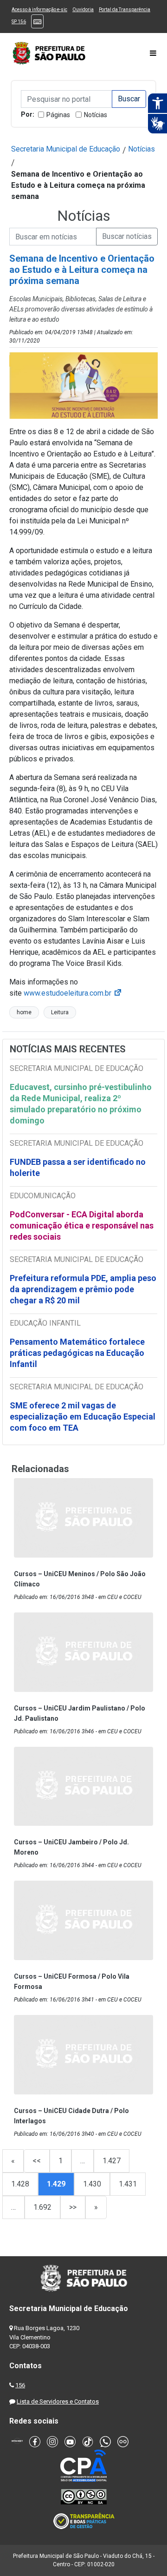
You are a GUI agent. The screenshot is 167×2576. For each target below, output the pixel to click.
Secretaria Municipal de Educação (66, 149)
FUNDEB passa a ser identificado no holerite (78, 1167)
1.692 (42, 2207)
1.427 (112, 2161)
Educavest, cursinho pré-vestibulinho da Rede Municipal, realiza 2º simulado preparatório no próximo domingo (81, 1104)
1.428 (20, 2184)
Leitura (60, 1012)
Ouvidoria (83, 10)
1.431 (128, 2184)
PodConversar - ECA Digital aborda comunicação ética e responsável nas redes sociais (82, 1225)
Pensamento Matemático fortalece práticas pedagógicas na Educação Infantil (77, 1353)
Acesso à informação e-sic (39, 10)
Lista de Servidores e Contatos (58, 2401)
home (24, 1012)
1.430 (92, 2184)
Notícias (96, 115)
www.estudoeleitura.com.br (73, 993)
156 (20, 2385)
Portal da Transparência (125, 10)
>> (73, 2207)
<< (37, 2161)
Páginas (58, 115)
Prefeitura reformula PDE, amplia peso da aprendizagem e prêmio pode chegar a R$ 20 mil (83, 1289)
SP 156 (19, 22)
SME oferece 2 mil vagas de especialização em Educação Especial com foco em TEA (83, 1417)
